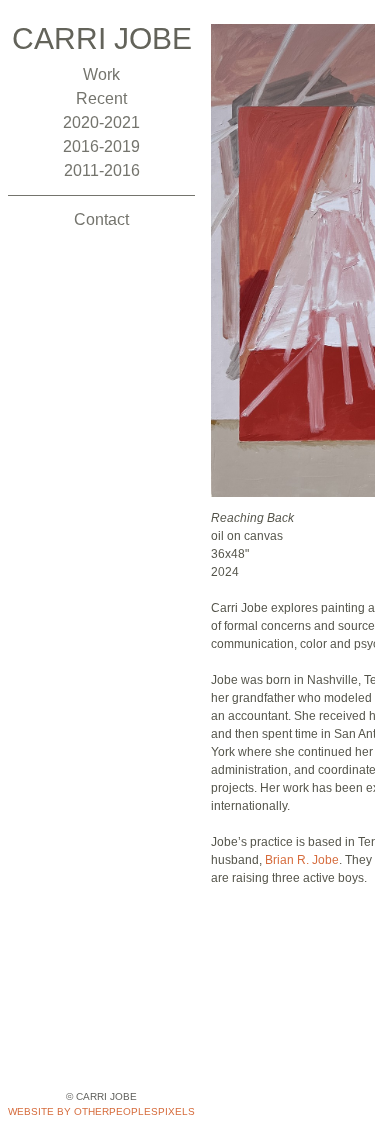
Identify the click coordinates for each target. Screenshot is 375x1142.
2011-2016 (102, 170)
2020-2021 (101, 122)
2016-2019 (101, 146)
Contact (101, 219)
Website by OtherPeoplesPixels (101, 1111)
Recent (101, 98)
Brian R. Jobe (302, 860)
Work (101, 74)
